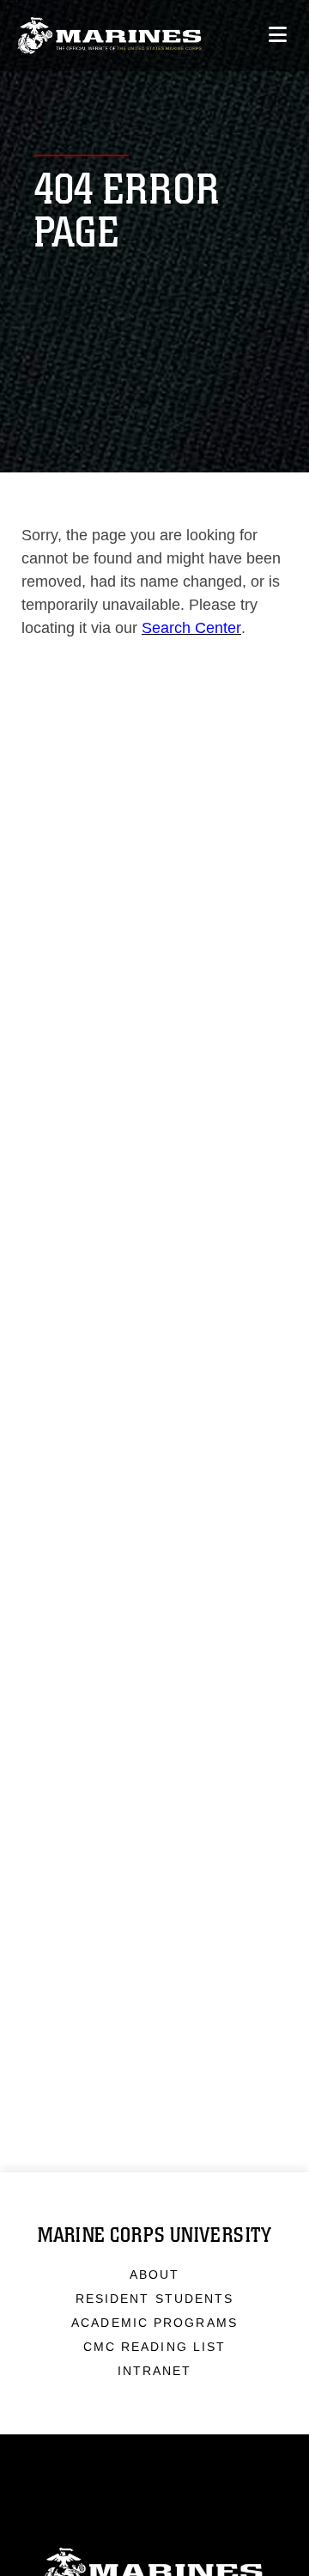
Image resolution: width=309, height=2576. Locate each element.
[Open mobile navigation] (278, 35)
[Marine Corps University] (109, 36)
